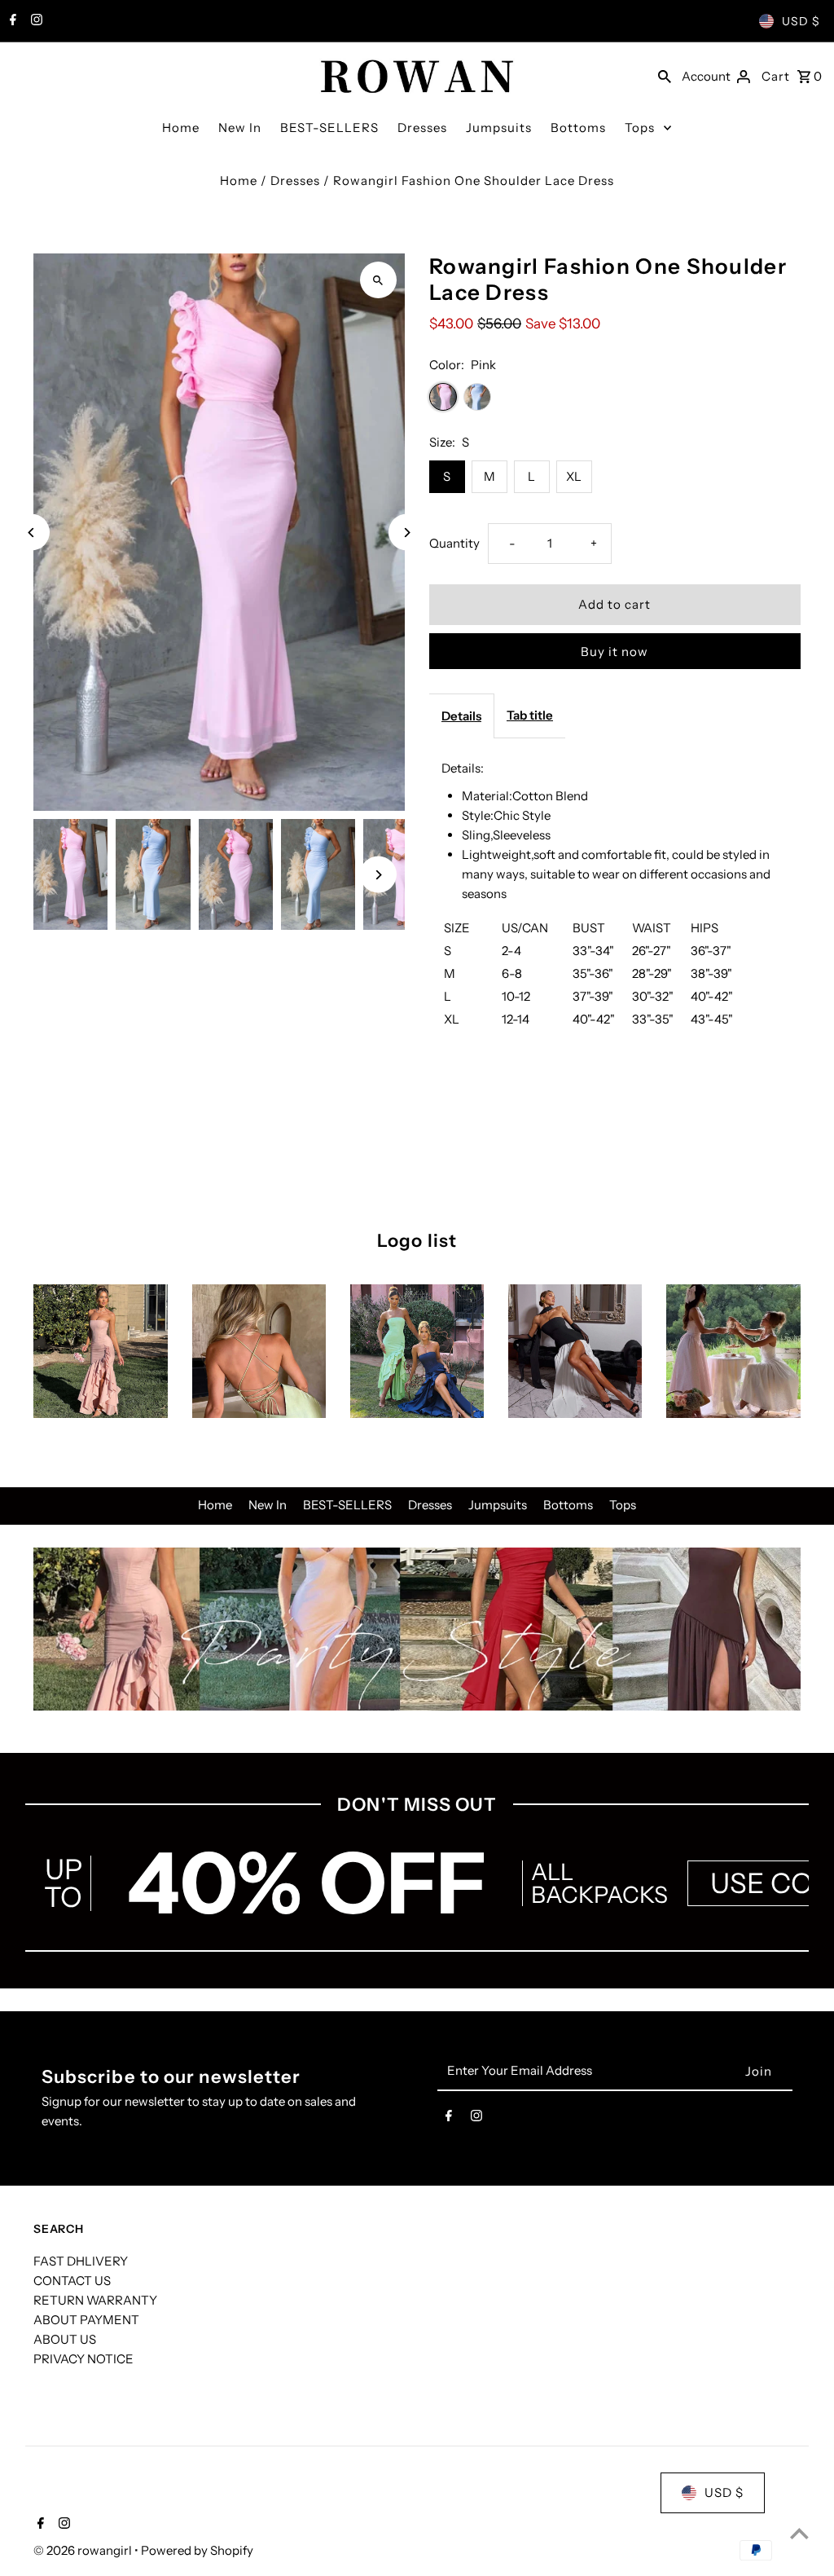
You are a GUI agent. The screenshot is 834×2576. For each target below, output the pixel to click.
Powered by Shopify (197, 2550)
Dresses (422, 128)
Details (461, 716)
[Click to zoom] (378, 280)
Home (181, 128)
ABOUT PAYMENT (86, 2320)
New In (240, 128)
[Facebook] (11, 21)
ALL (552, 1872)
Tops (640, 128)
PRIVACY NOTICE (83, 2359)
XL (574, 476)
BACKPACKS (599, 1895)
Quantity (454, 543)
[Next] (407, 533)
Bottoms (578, 128)
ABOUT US (65, 2339)
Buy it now (615, 652)
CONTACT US (72, 2281)
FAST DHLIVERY (81, 2261)
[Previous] (31, 533)
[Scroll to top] (799, 2533)
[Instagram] (35, 21)
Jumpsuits (499, 128)
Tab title (530, 715)
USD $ (801, 21)
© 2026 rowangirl (84, 2550)
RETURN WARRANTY (95, 2300)
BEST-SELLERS (329, 128)
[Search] (665, 75)
